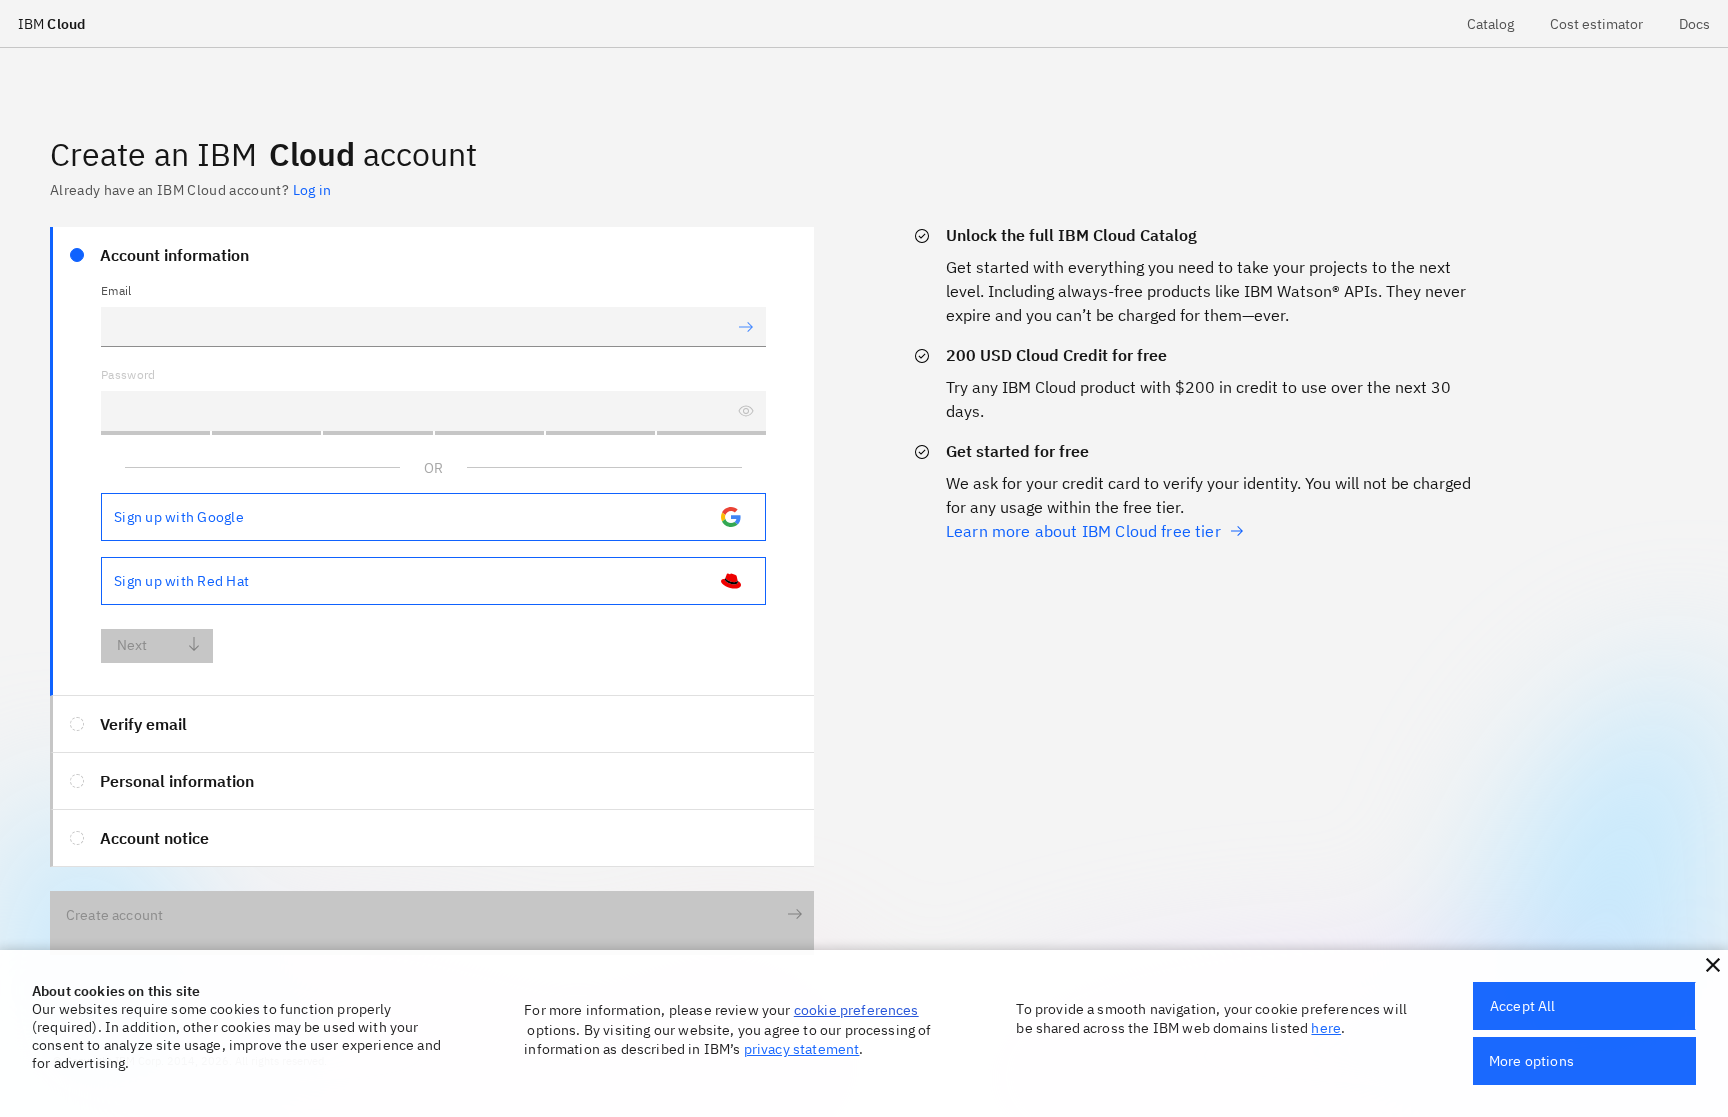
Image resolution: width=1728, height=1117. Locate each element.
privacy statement (802, 1049)
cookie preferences (856, 1010)
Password (128, 374)
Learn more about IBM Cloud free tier (1083, 531)
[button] (1713, 965)
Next (132, 645)
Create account (114, 915)
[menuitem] (1490, 23)
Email (116, 290)
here (1326, 1028)
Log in (312, 190)
